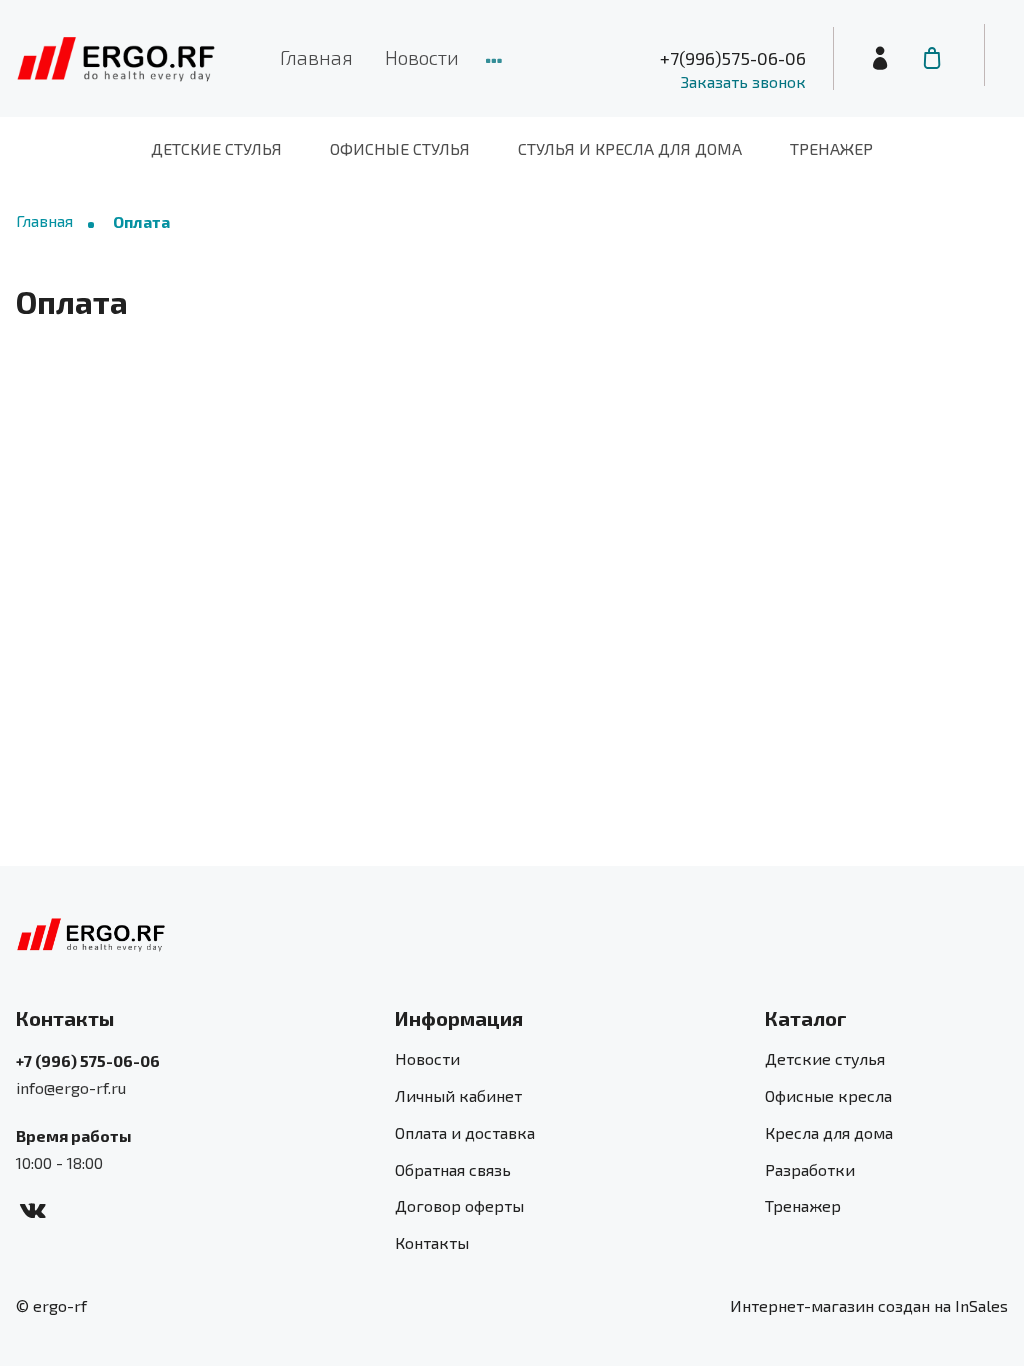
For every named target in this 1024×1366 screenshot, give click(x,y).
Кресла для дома (829, 1132)
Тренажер (831, 148)
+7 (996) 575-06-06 (88, 1060)
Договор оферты (459, 1205)
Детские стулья (216, 148)
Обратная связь (453, 1169)
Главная (316, 57)
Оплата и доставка (465, 1132)
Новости (422, 57)
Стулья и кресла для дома (630, 148)
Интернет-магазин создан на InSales (869, 1305)
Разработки (810, 1169)
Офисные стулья (400, 148)
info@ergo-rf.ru (71, 1087)
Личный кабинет (458, 1095)
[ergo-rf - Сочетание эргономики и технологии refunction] (116, 58)
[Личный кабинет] (880, 58)
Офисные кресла (828, 1095)
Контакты (432, 1242)
